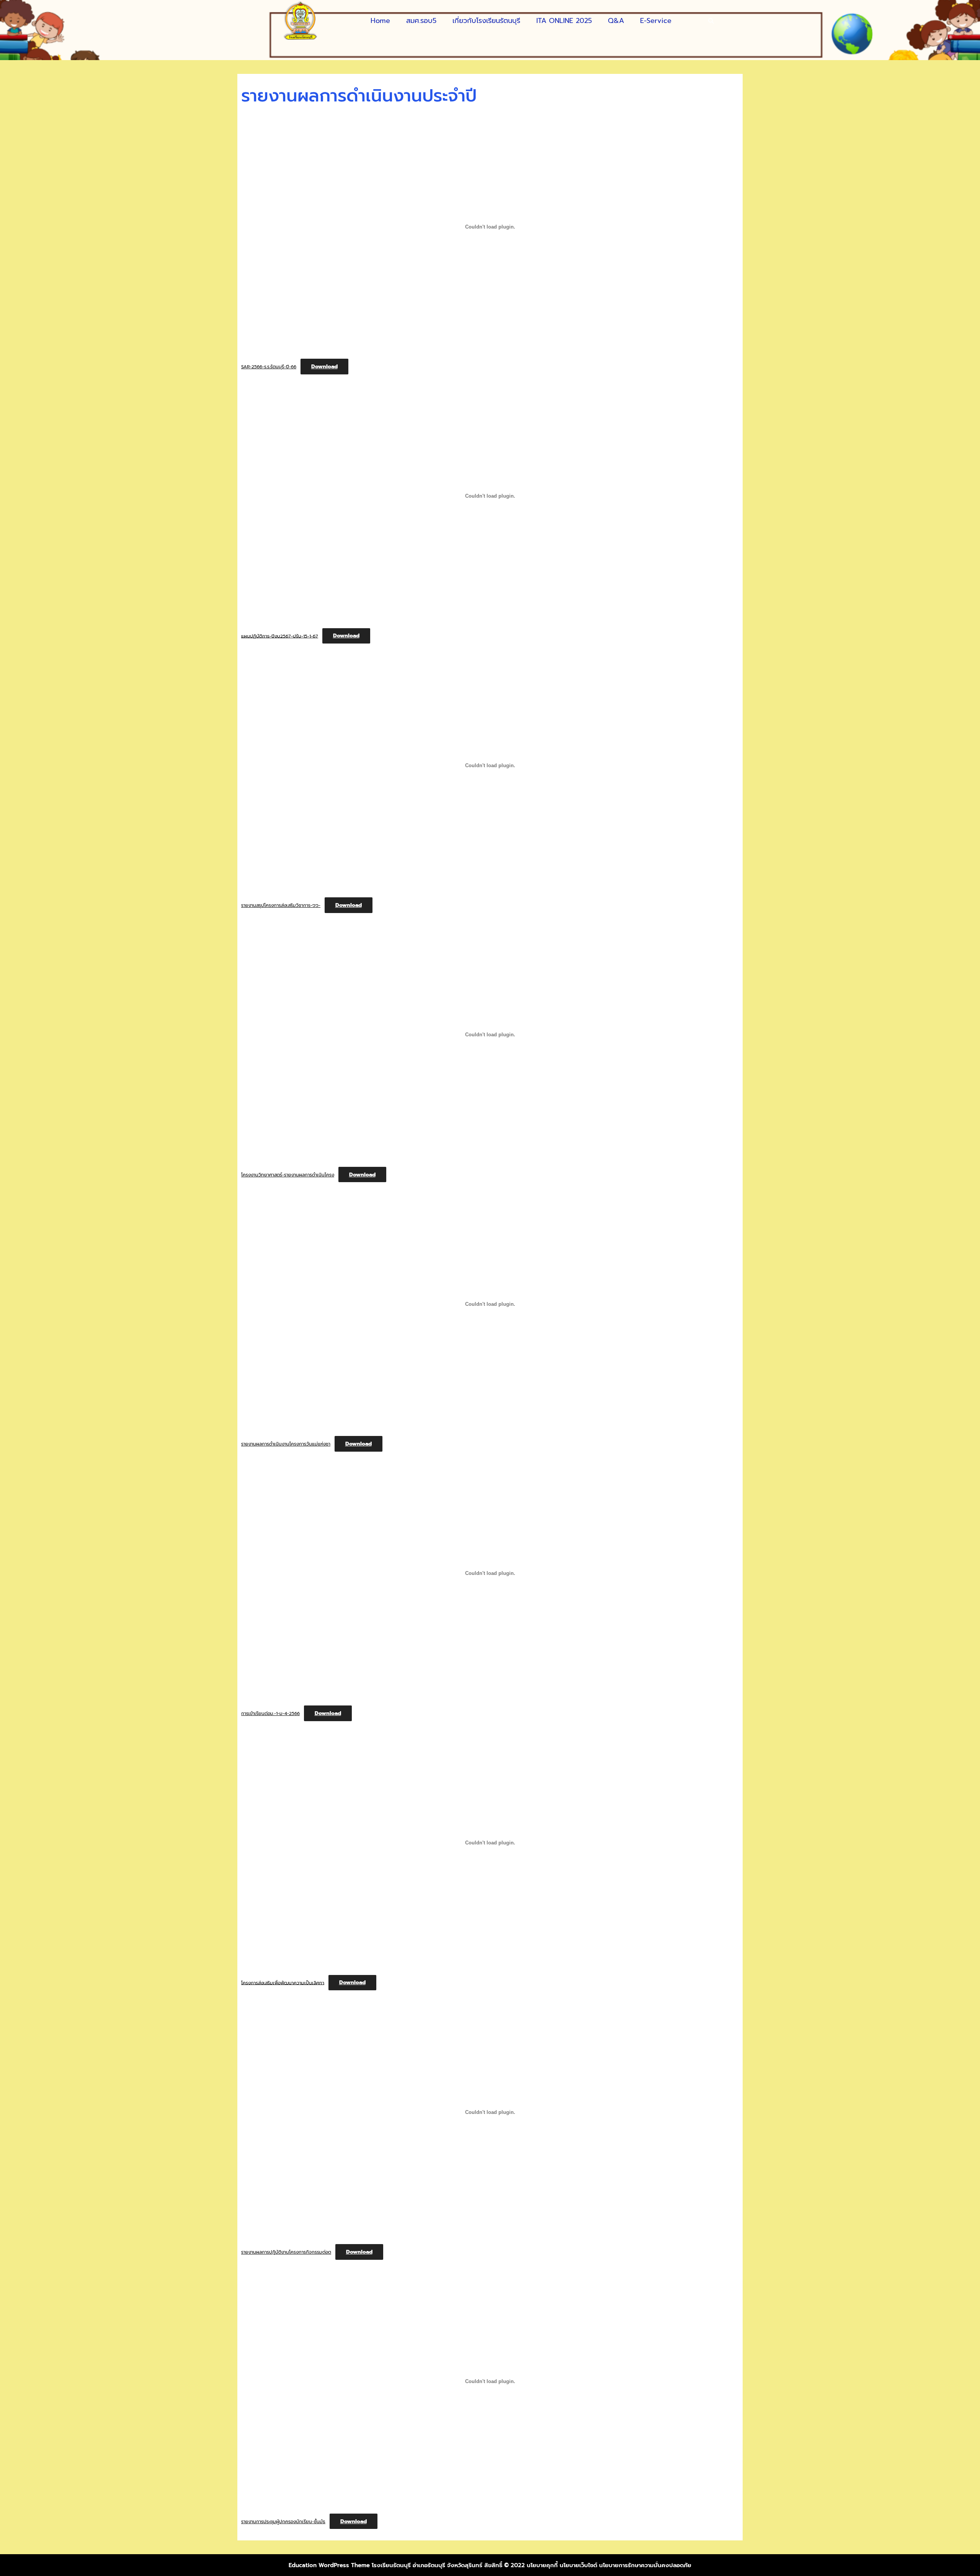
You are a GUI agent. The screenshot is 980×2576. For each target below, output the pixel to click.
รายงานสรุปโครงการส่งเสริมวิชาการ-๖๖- (281, 905)
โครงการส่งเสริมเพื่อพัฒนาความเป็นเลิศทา (283, 1983)
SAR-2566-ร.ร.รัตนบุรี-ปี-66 (269, 367)
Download (324, 367)
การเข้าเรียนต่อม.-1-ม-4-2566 (270, 1714)
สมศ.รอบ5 (421, 21)
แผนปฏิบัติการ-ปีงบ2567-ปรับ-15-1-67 (280, 636)
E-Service (656, 21)
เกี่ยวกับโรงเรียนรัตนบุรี (486, 21)
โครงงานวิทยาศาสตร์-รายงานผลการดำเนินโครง (288, 1175)
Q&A (616, 21)
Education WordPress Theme (329, 2565)
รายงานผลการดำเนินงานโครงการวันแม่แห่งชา (286, 1444)
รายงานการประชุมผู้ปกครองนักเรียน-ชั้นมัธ (283, 2522)
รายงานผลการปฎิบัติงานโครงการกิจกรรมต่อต (286, 2252)
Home (380, 21)
